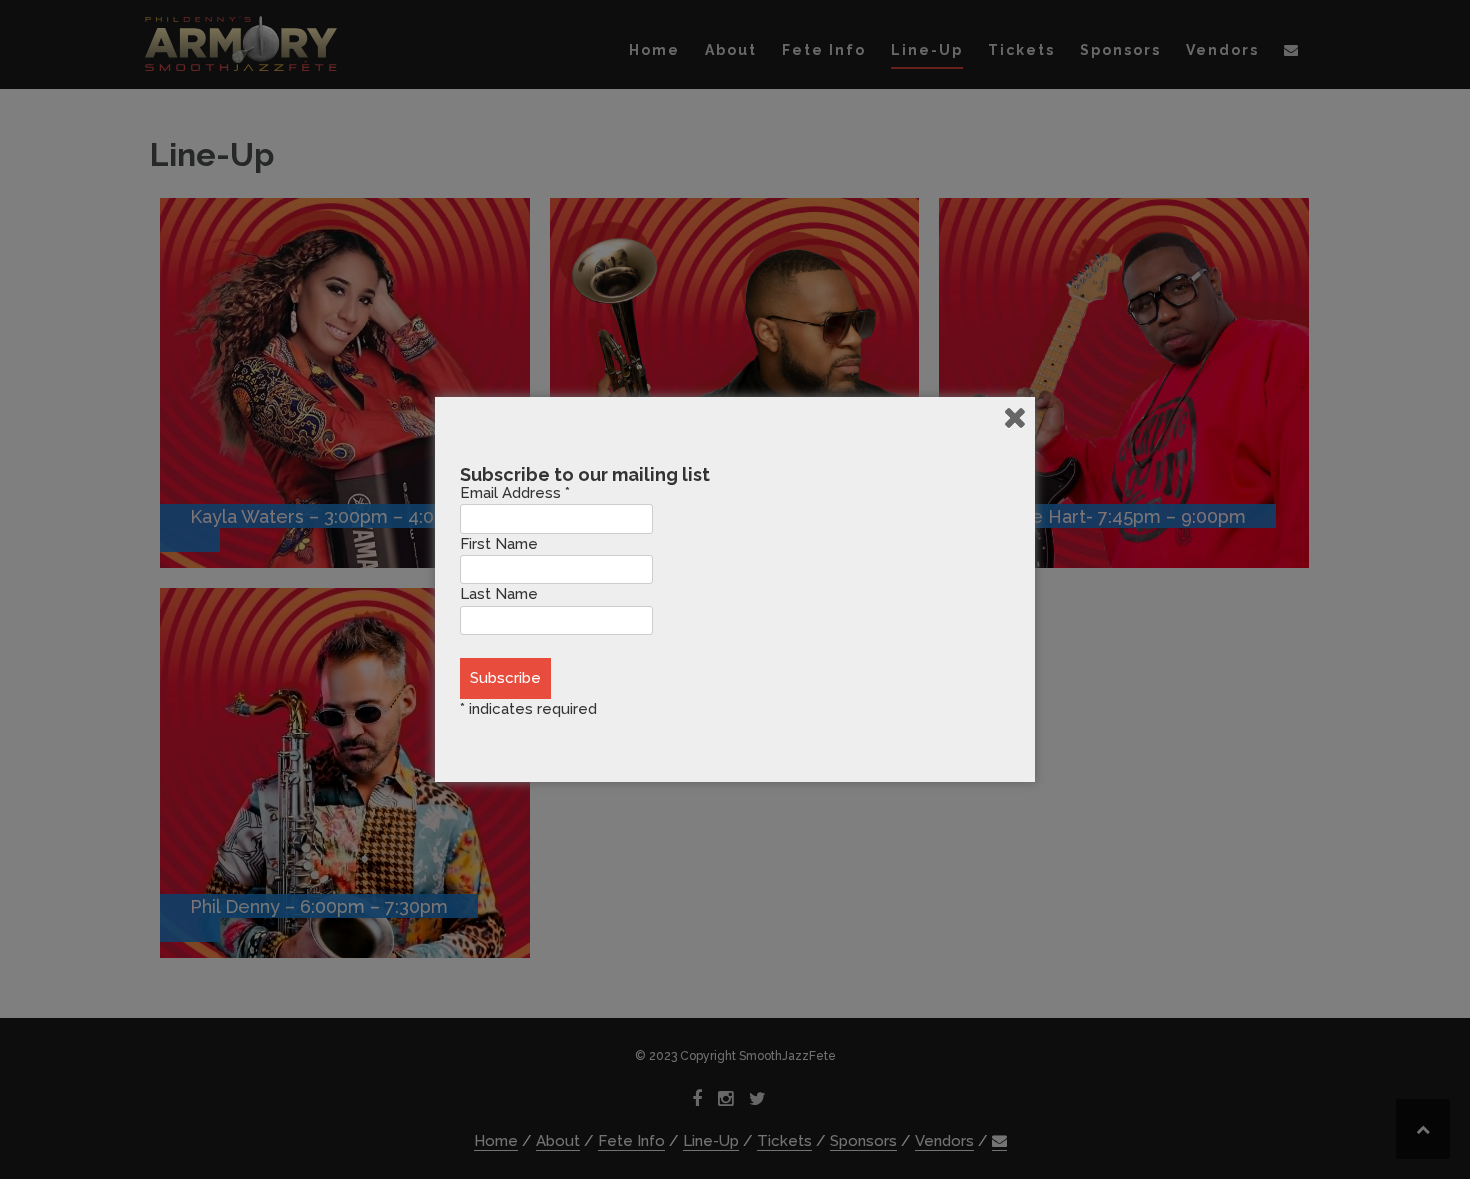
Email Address (515, 493)
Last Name (499, 594)
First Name (499, 544)
